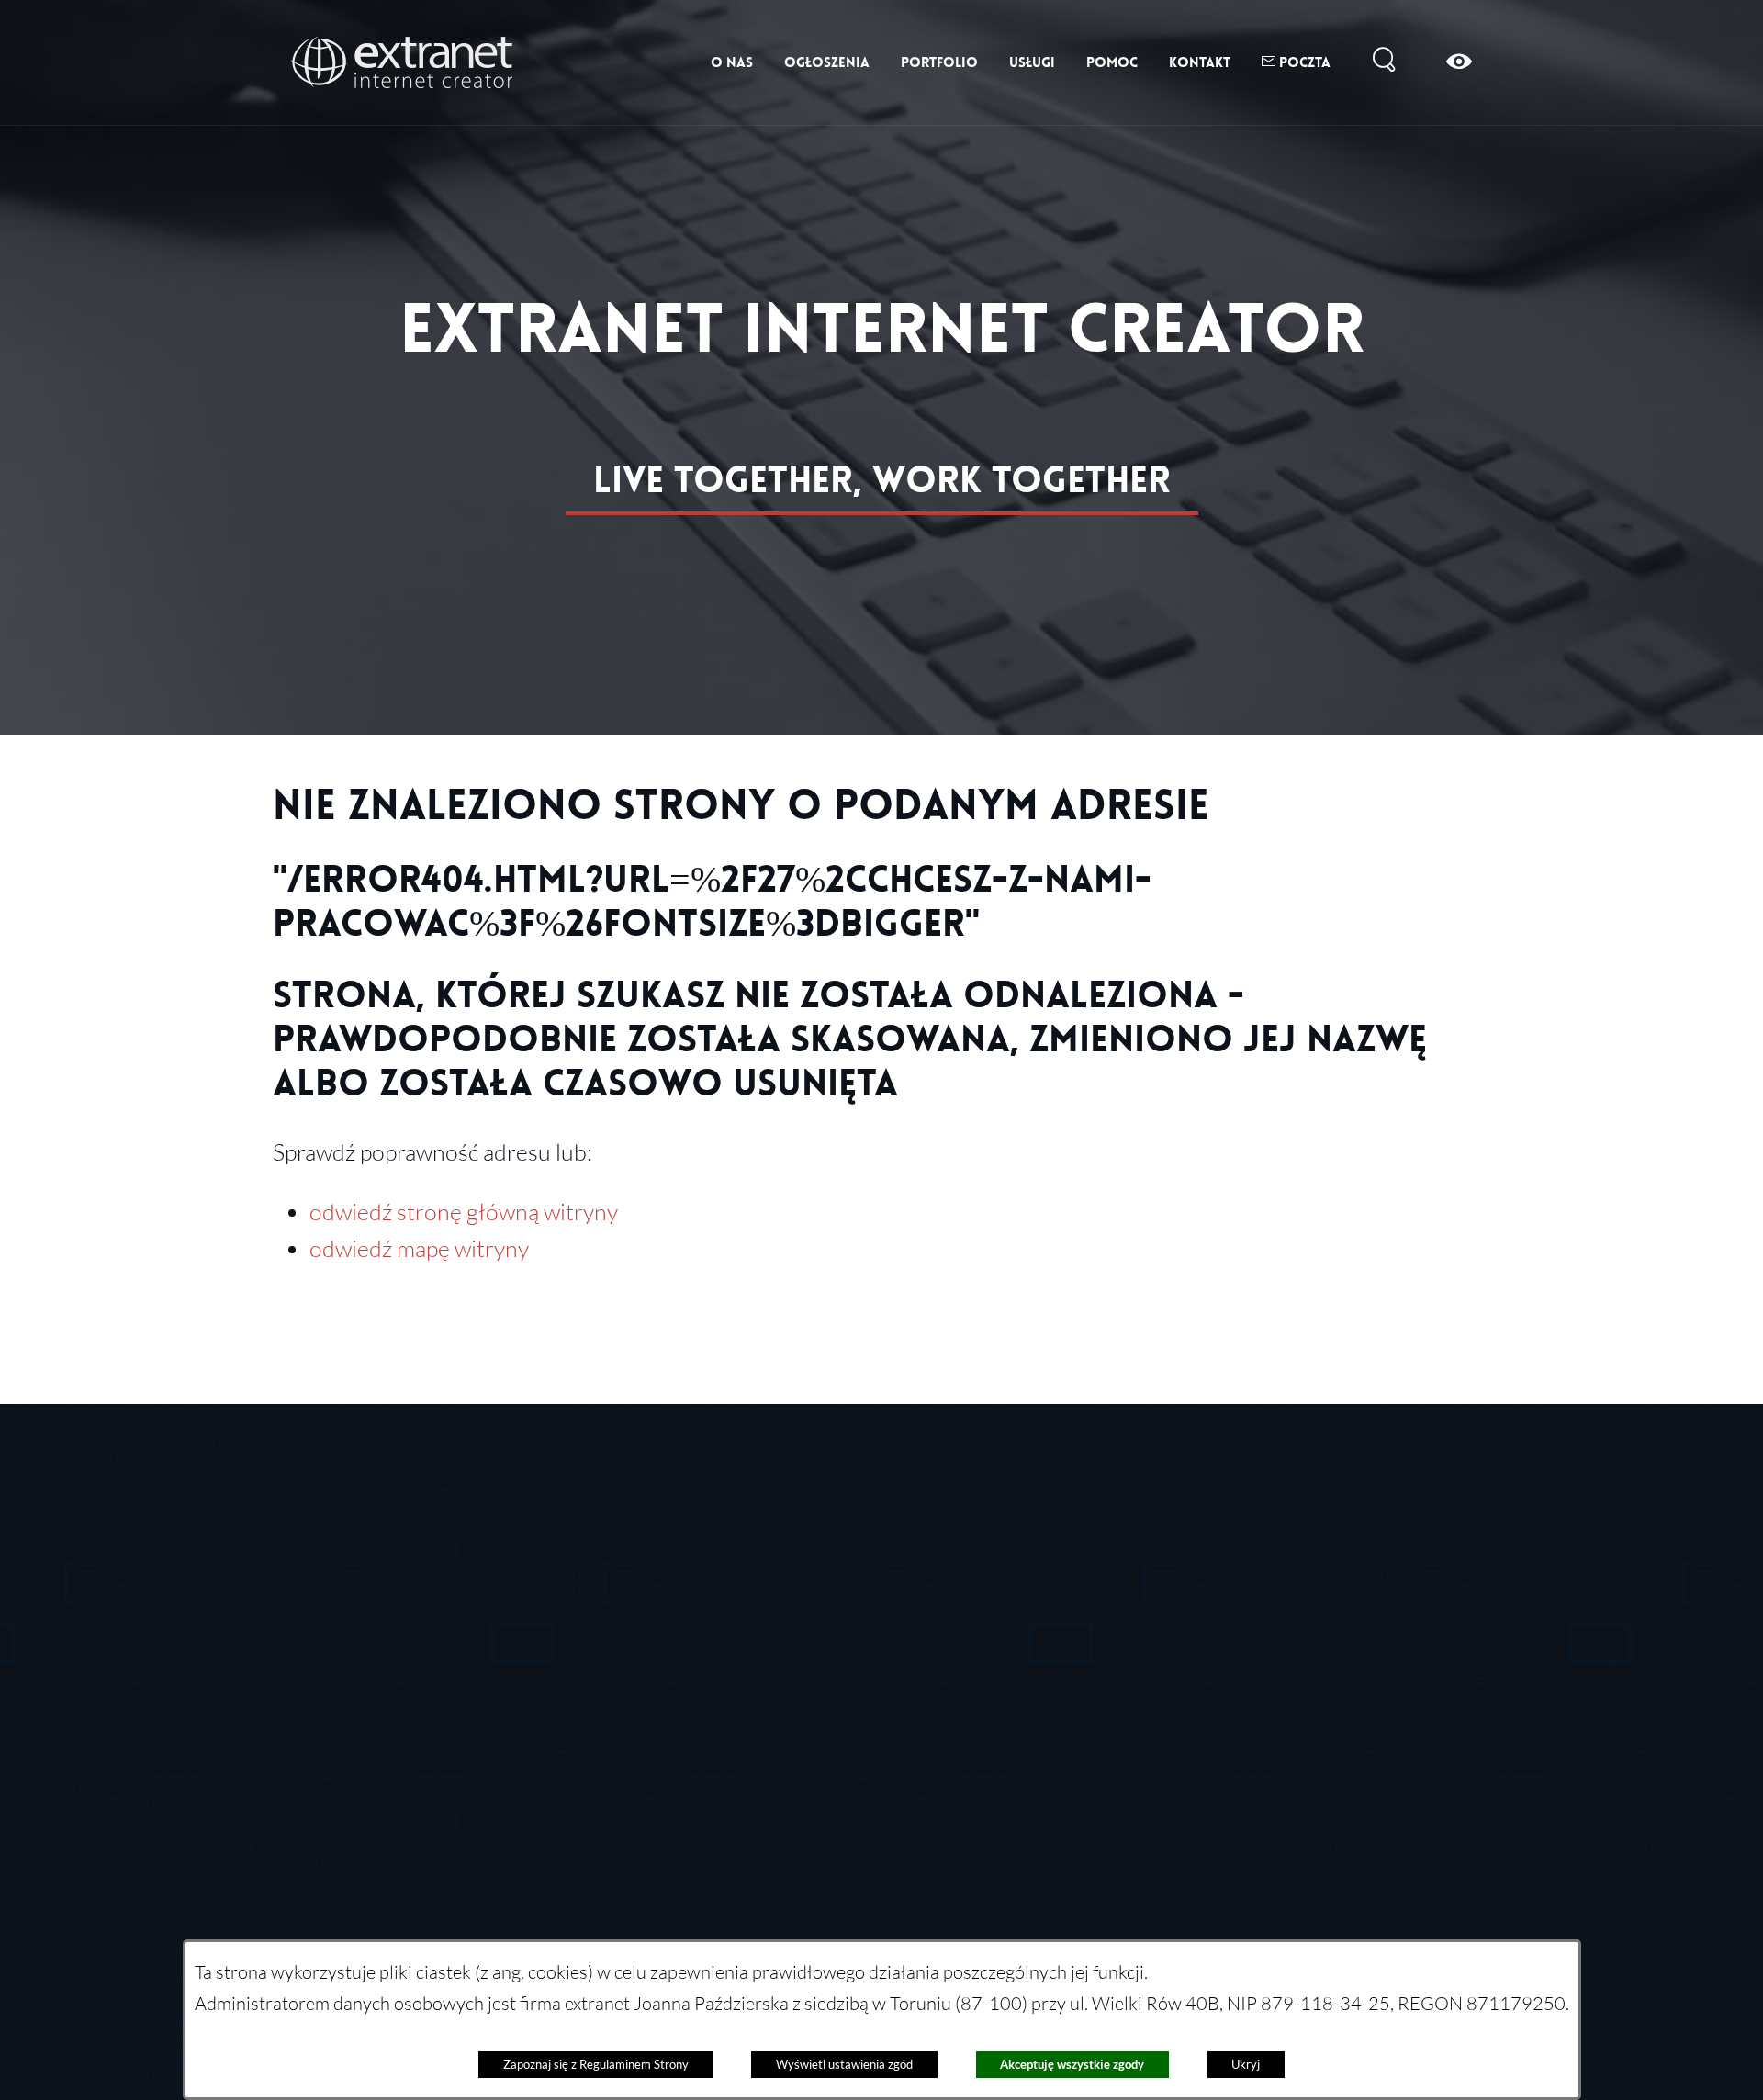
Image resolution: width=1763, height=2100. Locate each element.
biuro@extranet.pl (400, 1632)
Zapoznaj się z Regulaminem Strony (596, 2064)
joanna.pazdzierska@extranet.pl (897, 1768)
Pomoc (1112, 62)
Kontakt (1200, 62)
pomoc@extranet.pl (848, 1569)
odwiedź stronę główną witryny (464, 1211)
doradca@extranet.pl (853, 1635)
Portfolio (939, 62)
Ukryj (1246, 2064)
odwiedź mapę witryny (419, 1248)
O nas (732, 62)
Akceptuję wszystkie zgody (1072, 2064)
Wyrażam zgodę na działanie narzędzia (1209, 1634)
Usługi (1032, 62)
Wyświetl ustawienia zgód (844, 2064)
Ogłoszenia (827, 62)
